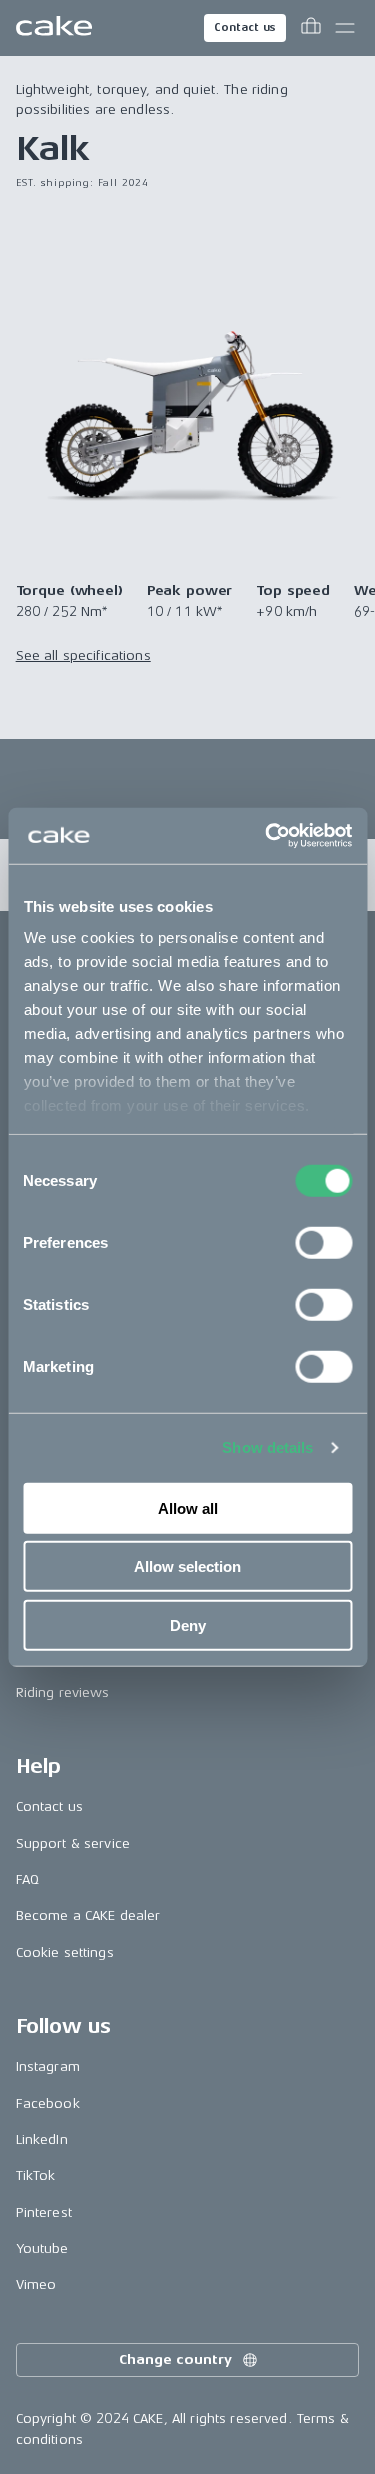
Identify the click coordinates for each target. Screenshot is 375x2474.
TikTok (36, 2175)
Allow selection (187, 1566)
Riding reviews (63, 1692)
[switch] (323, 1242)
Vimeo (36, 2284)
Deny (188, 1624)
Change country (175, 2359)
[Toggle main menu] (345, 28)
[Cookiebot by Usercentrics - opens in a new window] (267, 836)
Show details (267, 1447)
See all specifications (83, 655)
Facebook (48, 2103)
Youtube (42, 2248)
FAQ (27, 1879)
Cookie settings (65, 1952)
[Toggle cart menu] (311, 28)
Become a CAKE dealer (88, 1915)
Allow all (188, 1507)
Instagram (48, 2066)
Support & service (73, 1843)
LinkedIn (42, 2139)
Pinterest (44, 2212)
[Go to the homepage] (54, 28)
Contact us (245, 27)
